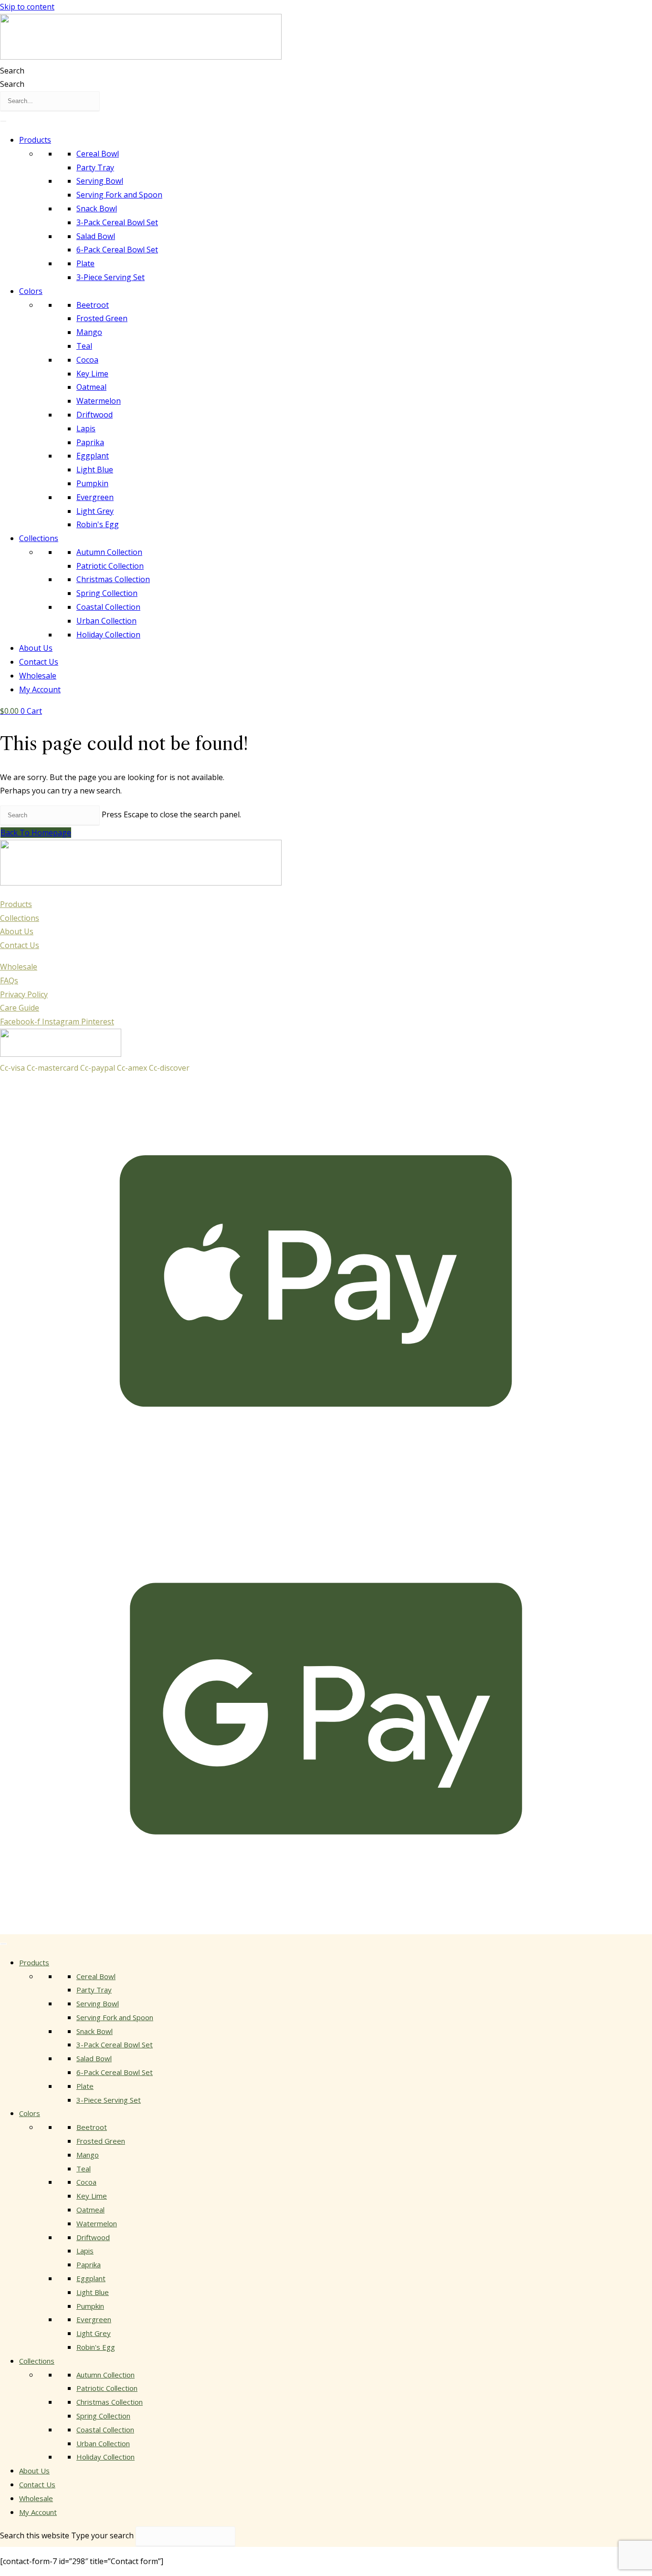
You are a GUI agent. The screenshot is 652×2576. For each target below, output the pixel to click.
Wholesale (38, 676)
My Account (40, 689)
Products (35, 140)
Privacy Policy (24, 994)
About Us (36, 648)
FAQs (9, 980)
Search (12, 71)
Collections (39, 538)
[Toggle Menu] (3, 121)
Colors (31, 291)
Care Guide (20, 1008)
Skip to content (27, 7)
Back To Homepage (36, 833)
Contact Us (39, 662)
